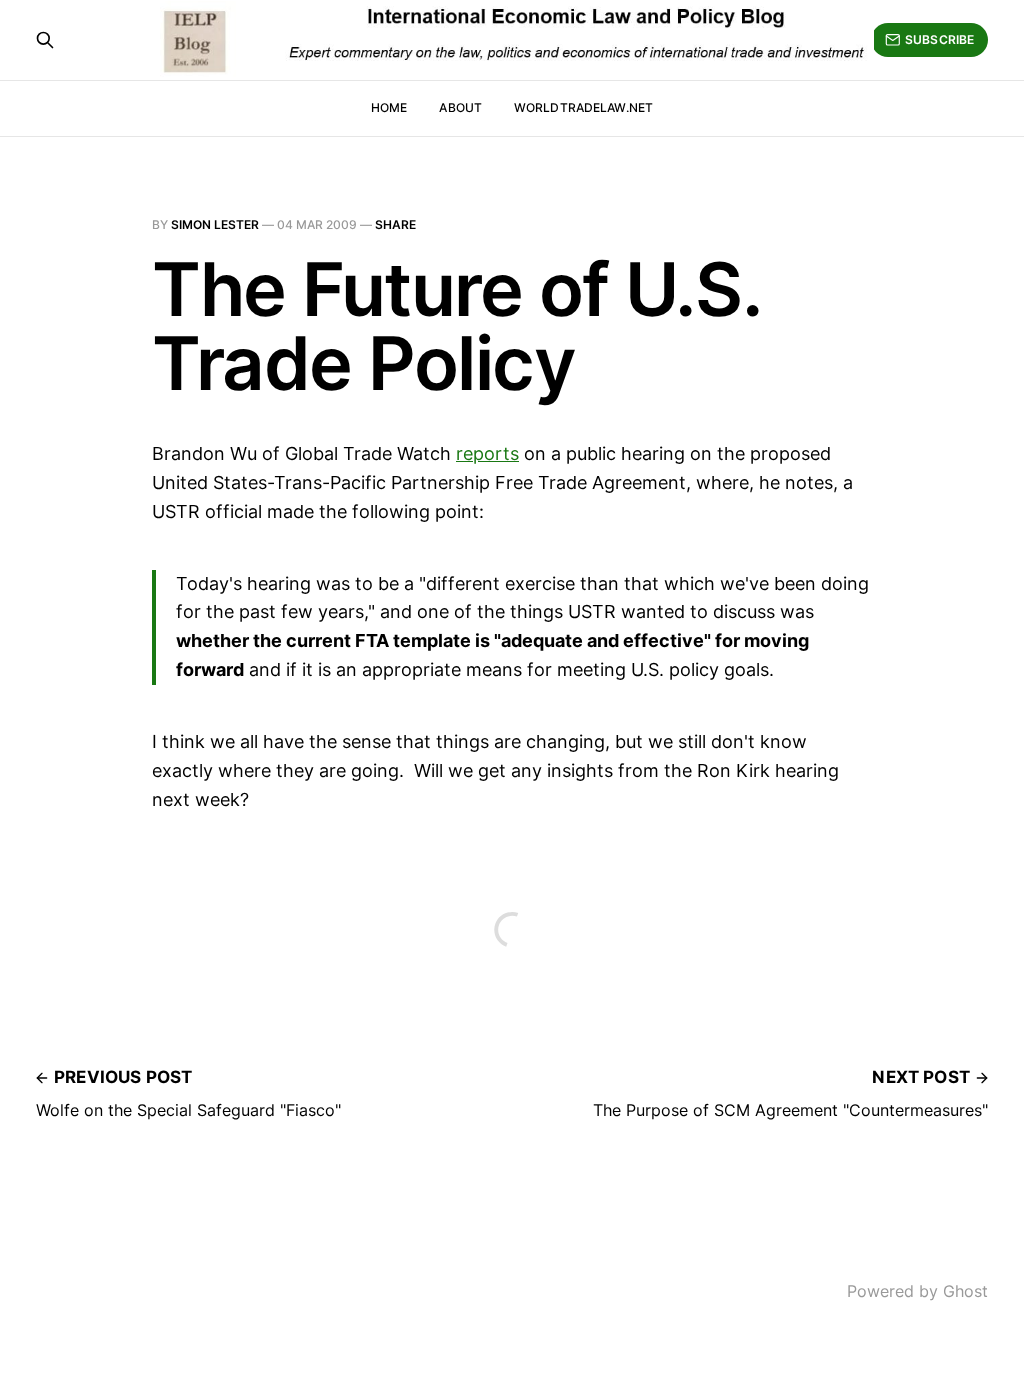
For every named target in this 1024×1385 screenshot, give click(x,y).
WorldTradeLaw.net (583, 107)
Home (389, 107)
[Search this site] (45, 40)
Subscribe (939, 39)
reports (487, 453)
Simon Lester (215, 224)
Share (395, 224)
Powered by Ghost (917, 1291)
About (460, 107)
